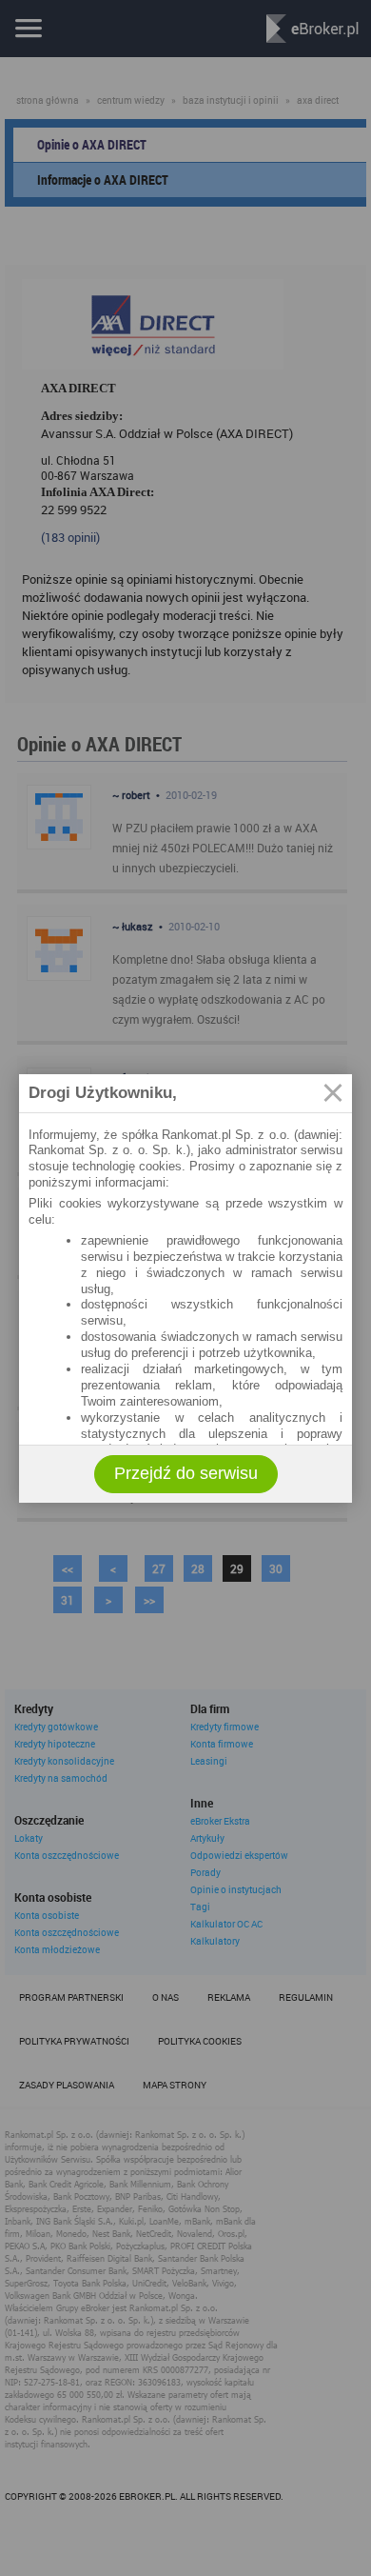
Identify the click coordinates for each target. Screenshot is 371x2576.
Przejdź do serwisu (186, 1473)
